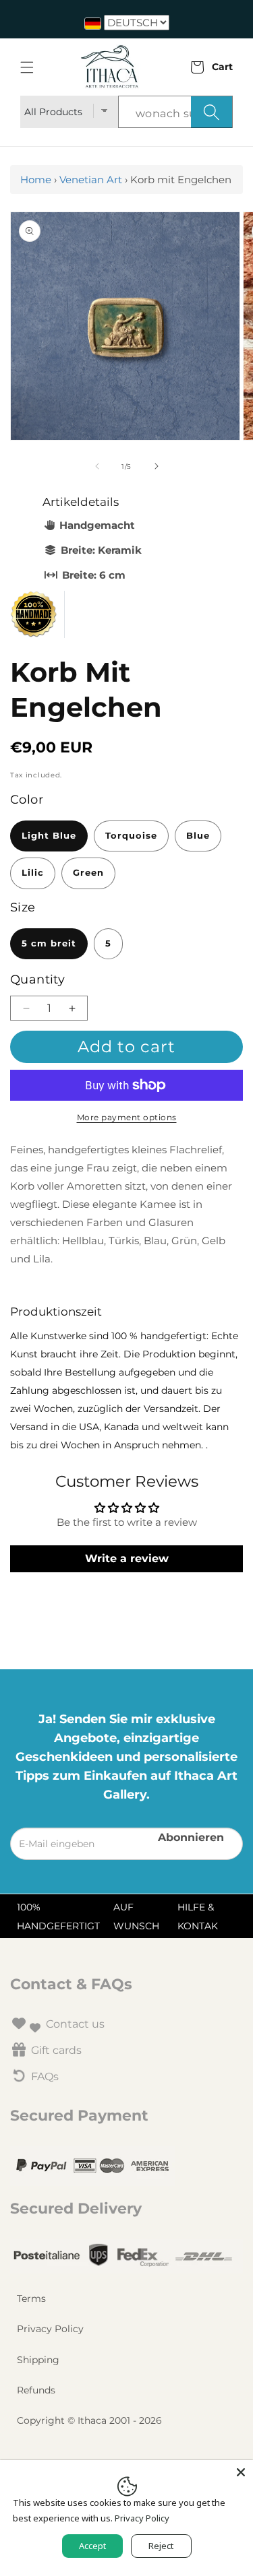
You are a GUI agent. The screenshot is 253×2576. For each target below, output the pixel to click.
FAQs (45, 2076)
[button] (27, 67)
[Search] (212, 112)
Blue (198, 836)
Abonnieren (191, 1837)
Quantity (37, 979)
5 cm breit (49, 943)
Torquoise (131, 836)
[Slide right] (157, 466)
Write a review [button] (127, 1558)
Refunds (36, 2390)
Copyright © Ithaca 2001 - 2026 (89, 2420)
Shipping (38, 2360)
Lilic (33, 873)
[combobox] (175, 112)
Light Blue (49, 836)
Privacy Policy (50, 2329)
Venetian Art (91, 180)
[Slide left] (97, 466)
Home (36, 180)
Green (88, 873)
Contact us (75, 2024)
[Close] (241, 2472)
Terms (31, 2298)
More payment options (127, 1117)
